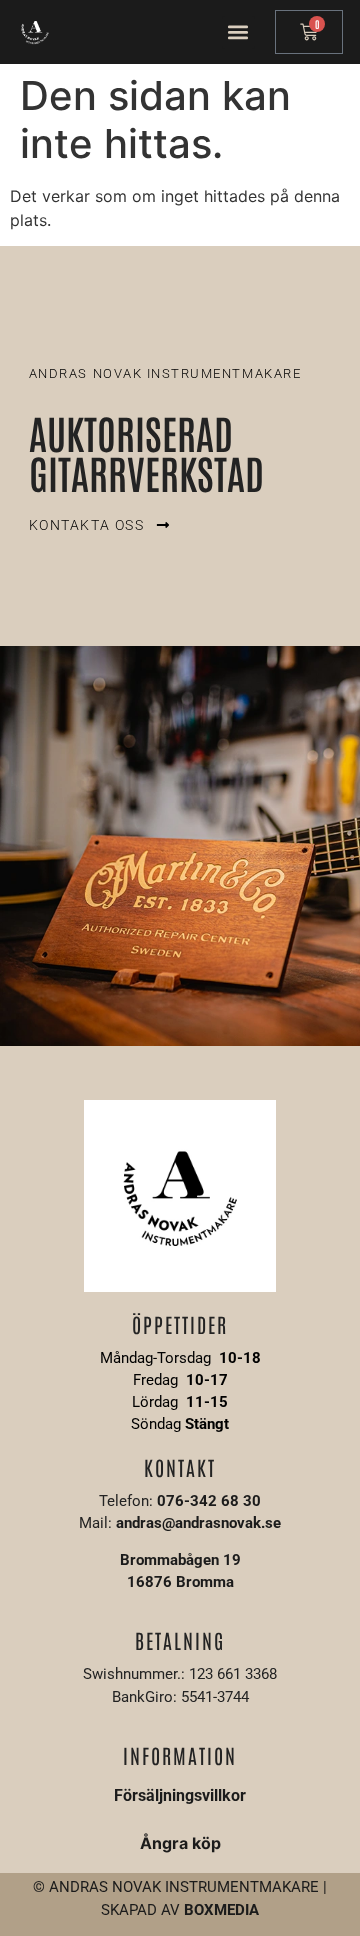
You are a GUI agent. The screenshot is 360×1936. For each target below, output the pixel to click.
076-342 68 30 (209, 1501)
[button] (238, 32)
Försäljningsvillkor (180, 1795)
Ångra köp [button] (180, 1843)
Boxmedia (221, 1910)
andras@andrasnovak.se (198, 1523)
